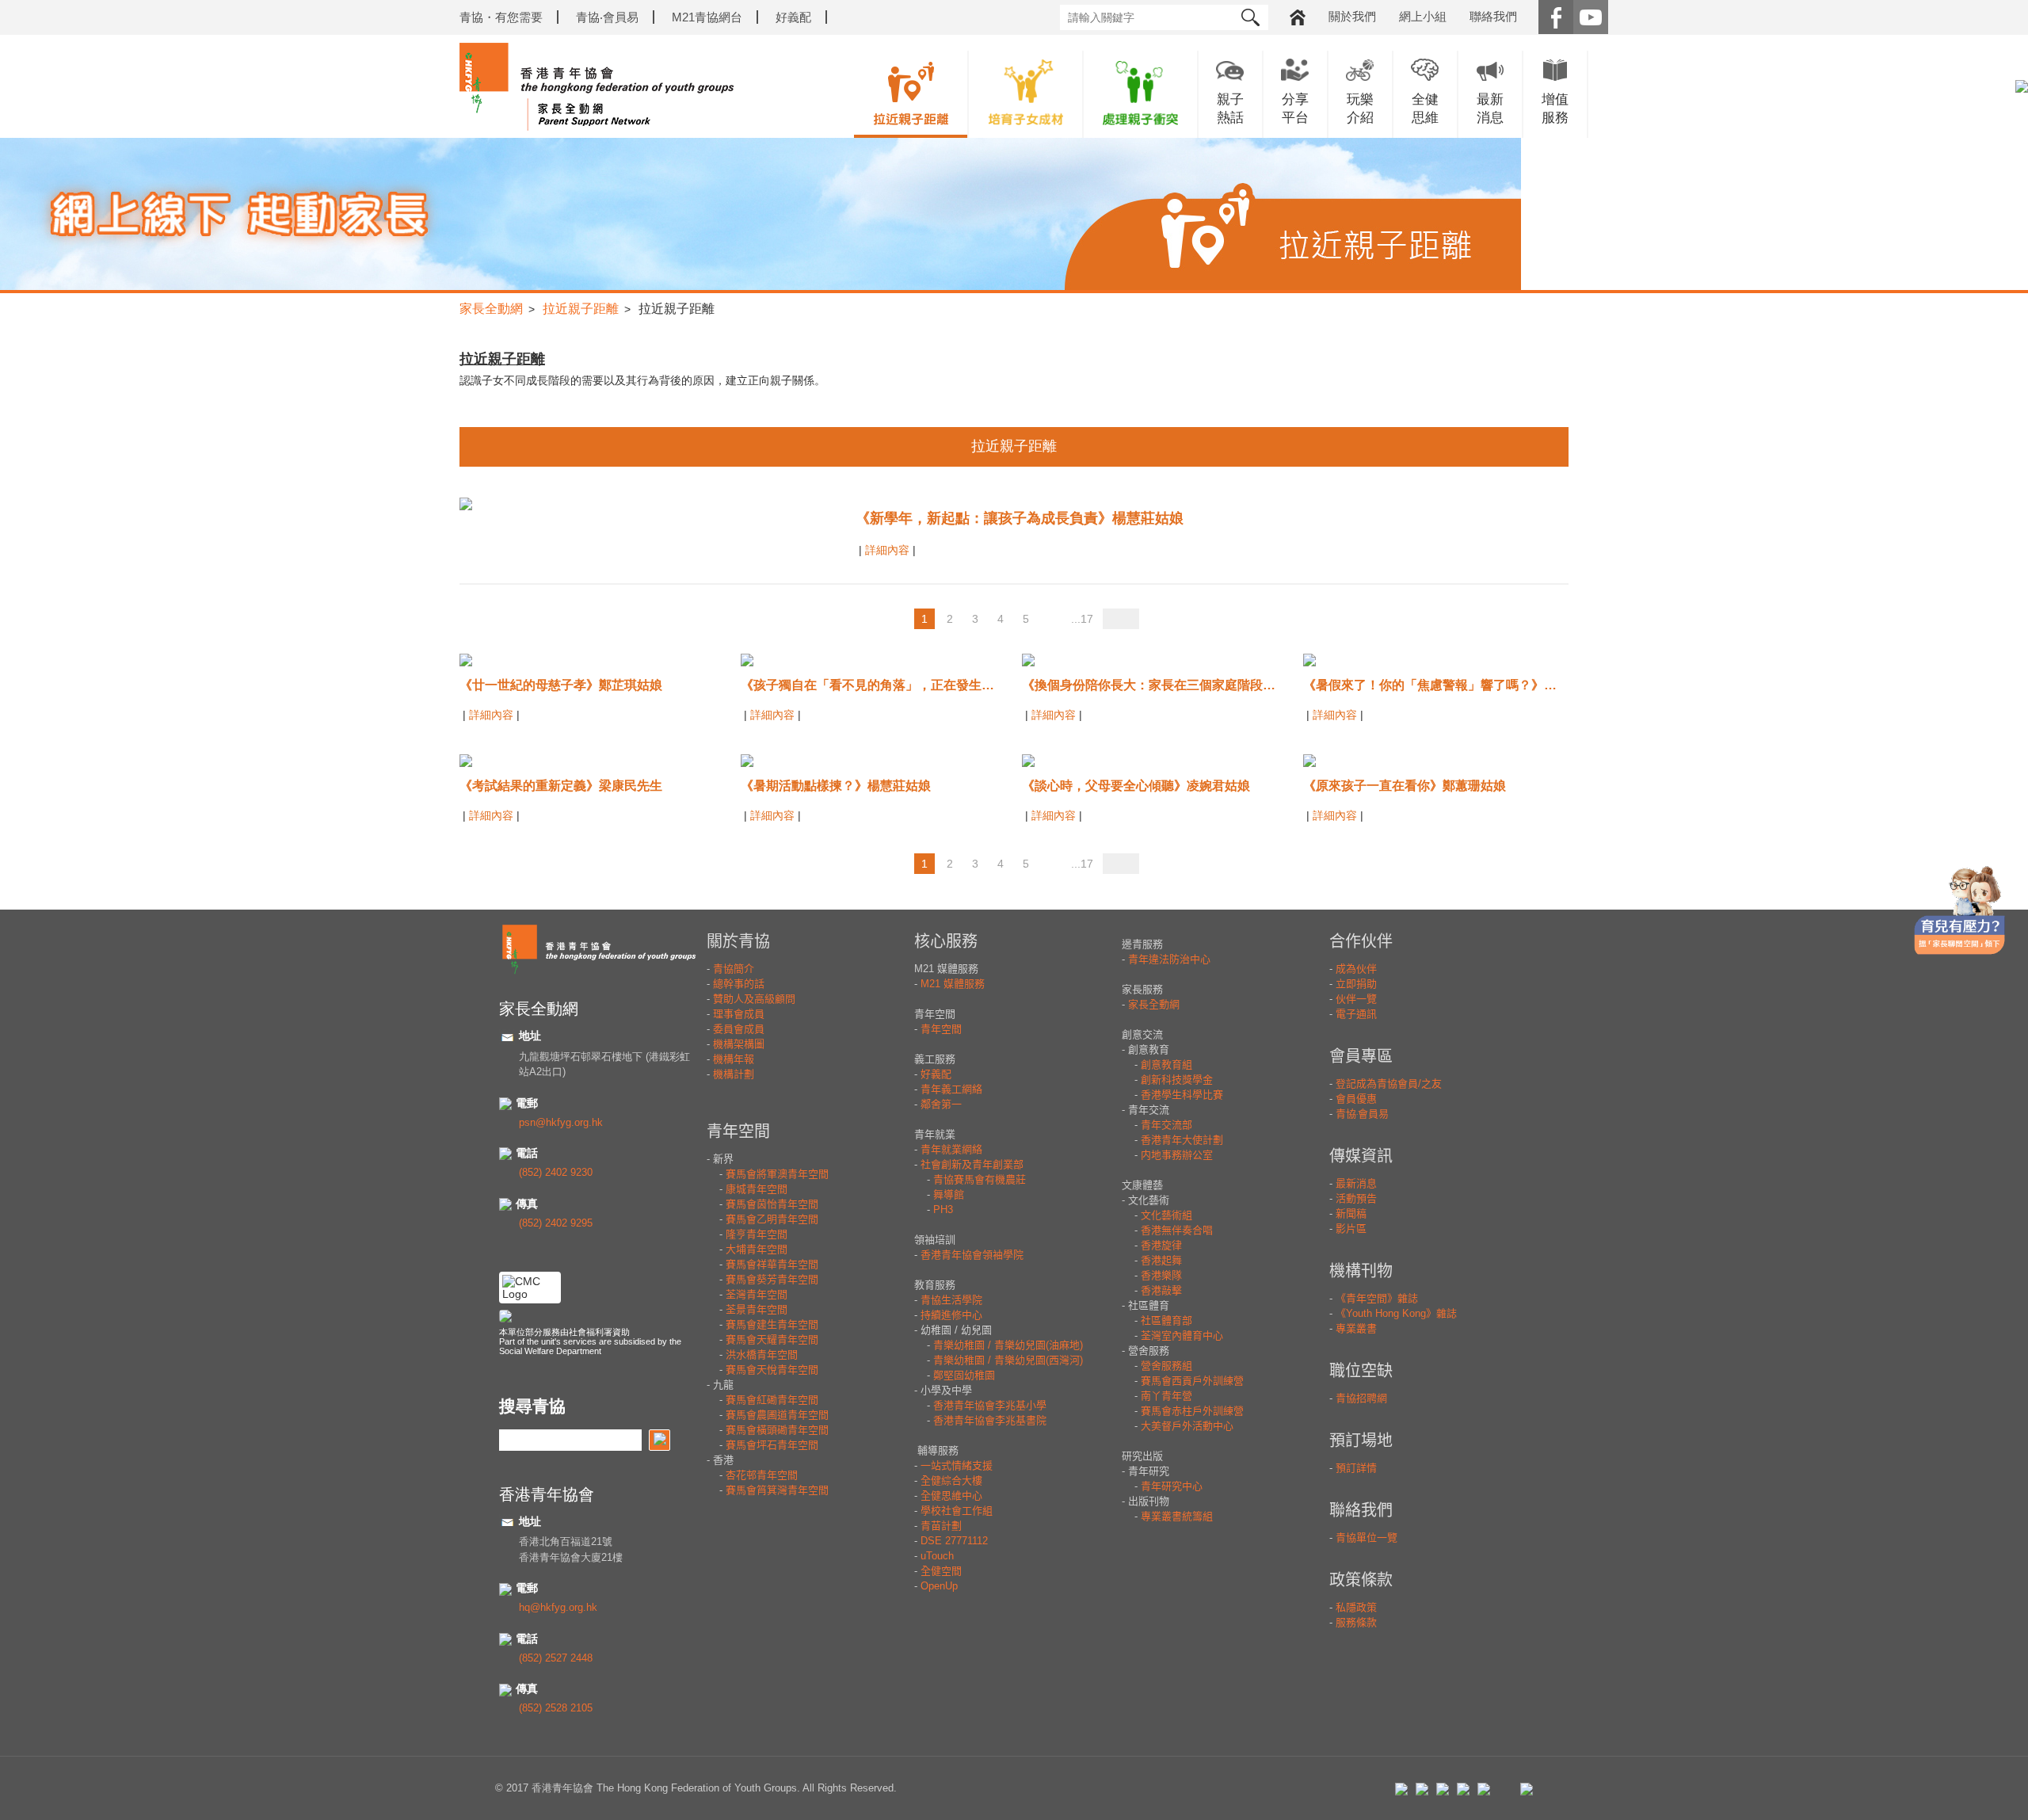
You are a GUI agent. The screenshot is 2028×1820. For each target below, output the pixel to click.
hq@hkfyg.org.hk (558, 1607)
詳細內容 (889, 550)
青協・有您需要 (501, 17)
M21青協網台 (707, 17)
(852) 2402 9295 (556, 1223)
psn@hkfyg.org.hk (561, 1122)
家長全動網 (491, 309)
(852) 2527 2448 (556, 1658)
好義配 (793, 17)
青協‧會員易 (607, 17)
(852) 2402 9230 (556, 1172)
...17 (1082, 619)
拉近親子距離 (581, 309)
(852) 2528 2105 (556, 1708)
